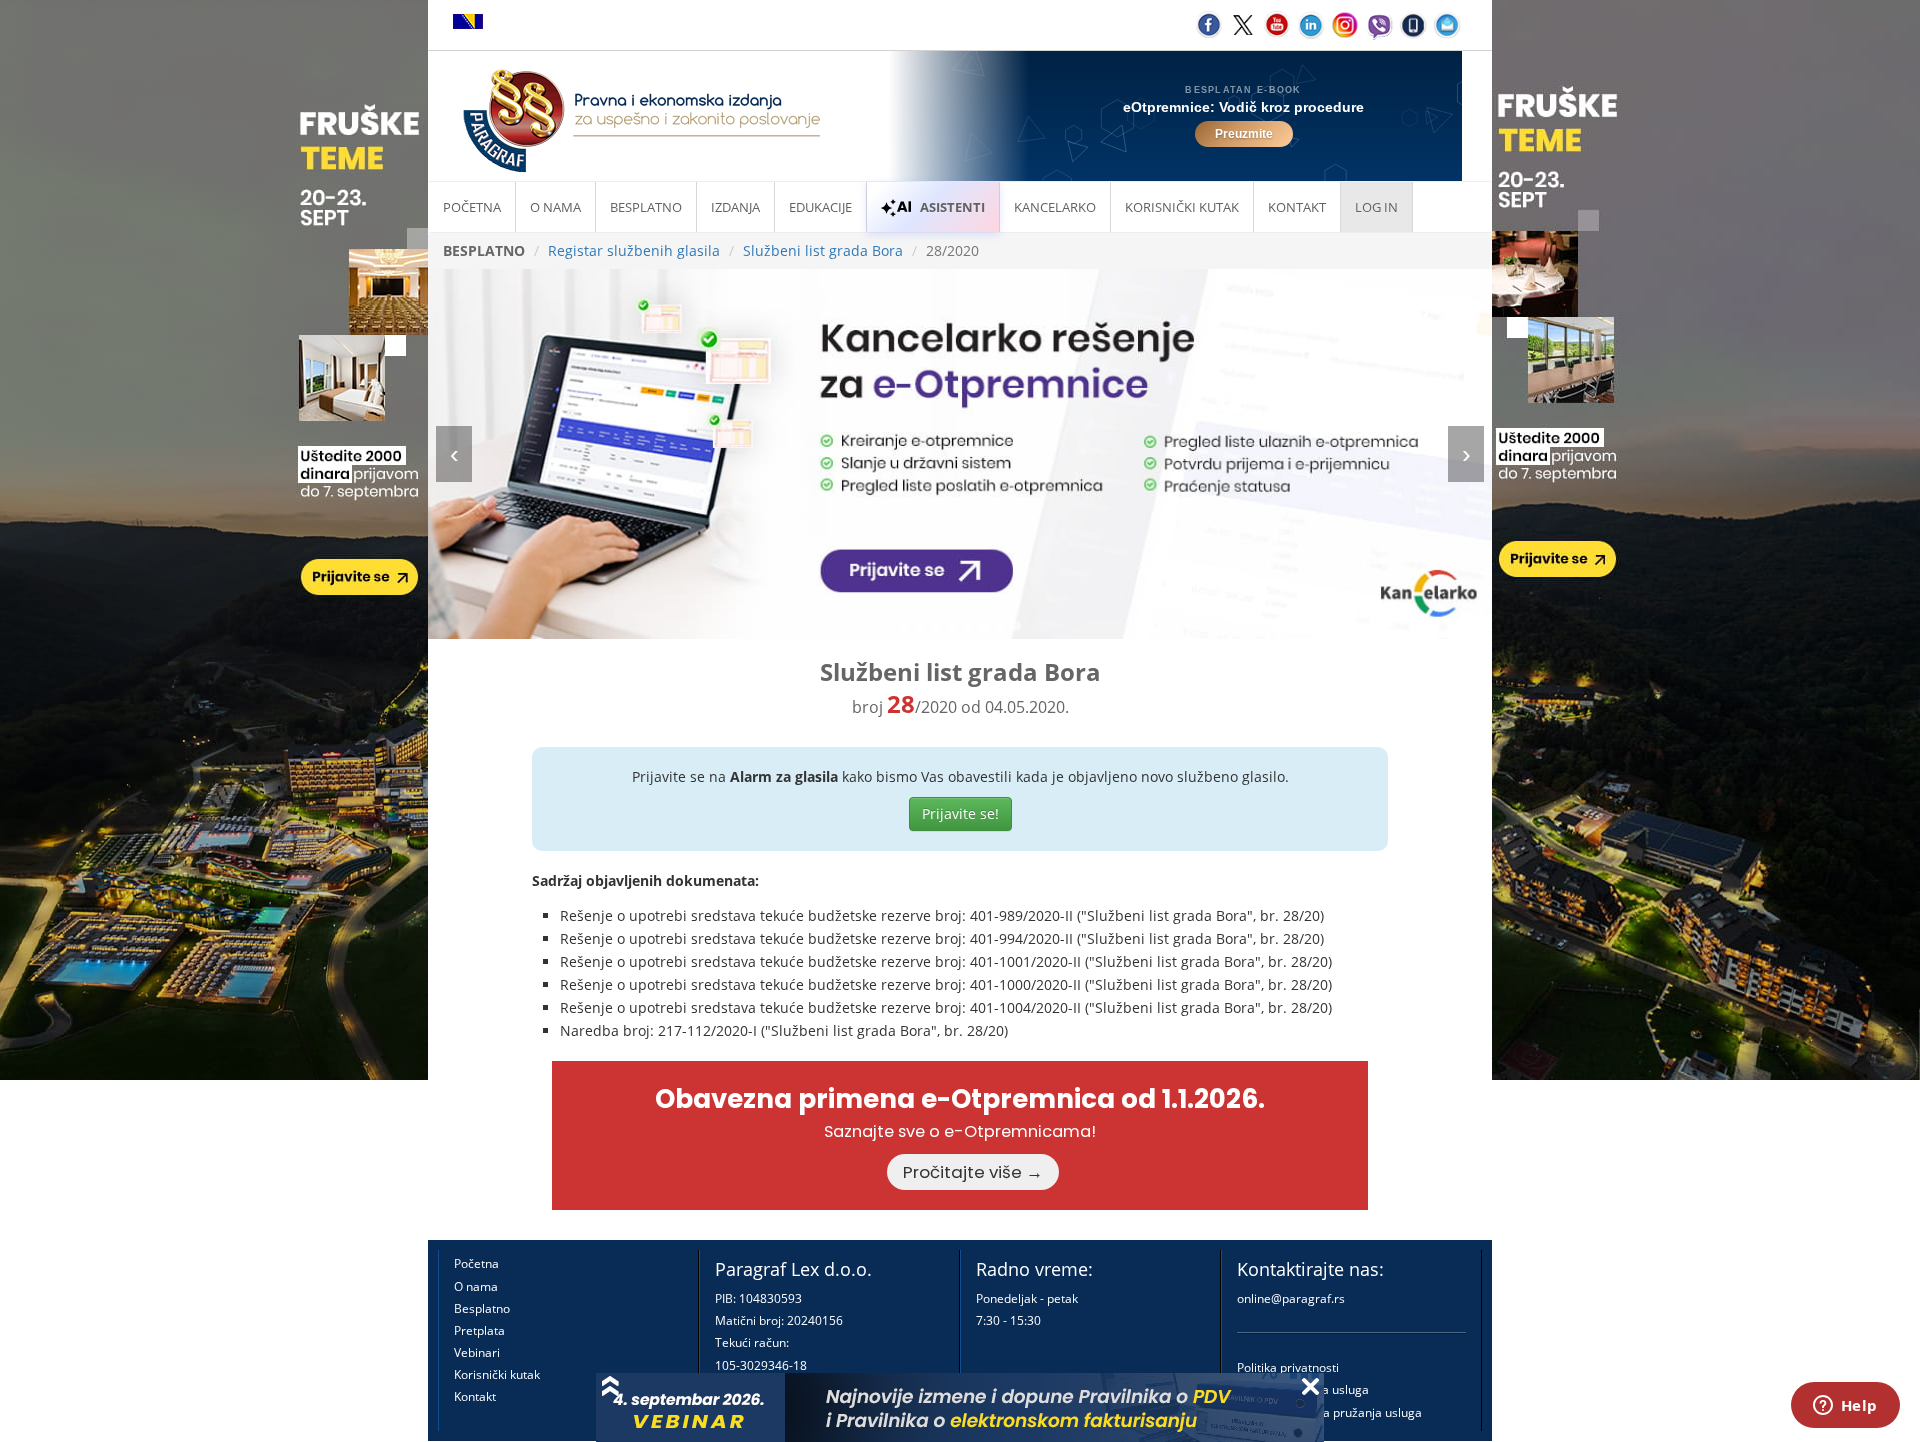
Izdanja (735, 207)
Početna (472, 207)
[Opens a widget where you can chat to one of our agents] (1845, 1407)
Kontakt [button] (1297, 207)
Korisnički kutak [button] (1182, 207)
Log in (1376, 207)
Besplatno (646, 207)
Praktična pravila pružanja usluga (1329, 1412)
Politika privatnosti (1288, 1367)
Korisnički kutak (497, 1374)
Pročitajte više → (973, 1172)
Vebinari (477, 1352)
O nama (555, 207)
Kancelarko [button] (1055, 207)
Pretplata (479, 1330)
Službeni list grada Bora (823, 250)
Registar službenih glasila (634, 250)
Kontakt (475, 1396)
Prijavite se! (960, 813)
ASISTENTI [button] (952, 207)
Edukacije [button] (820, 207)
